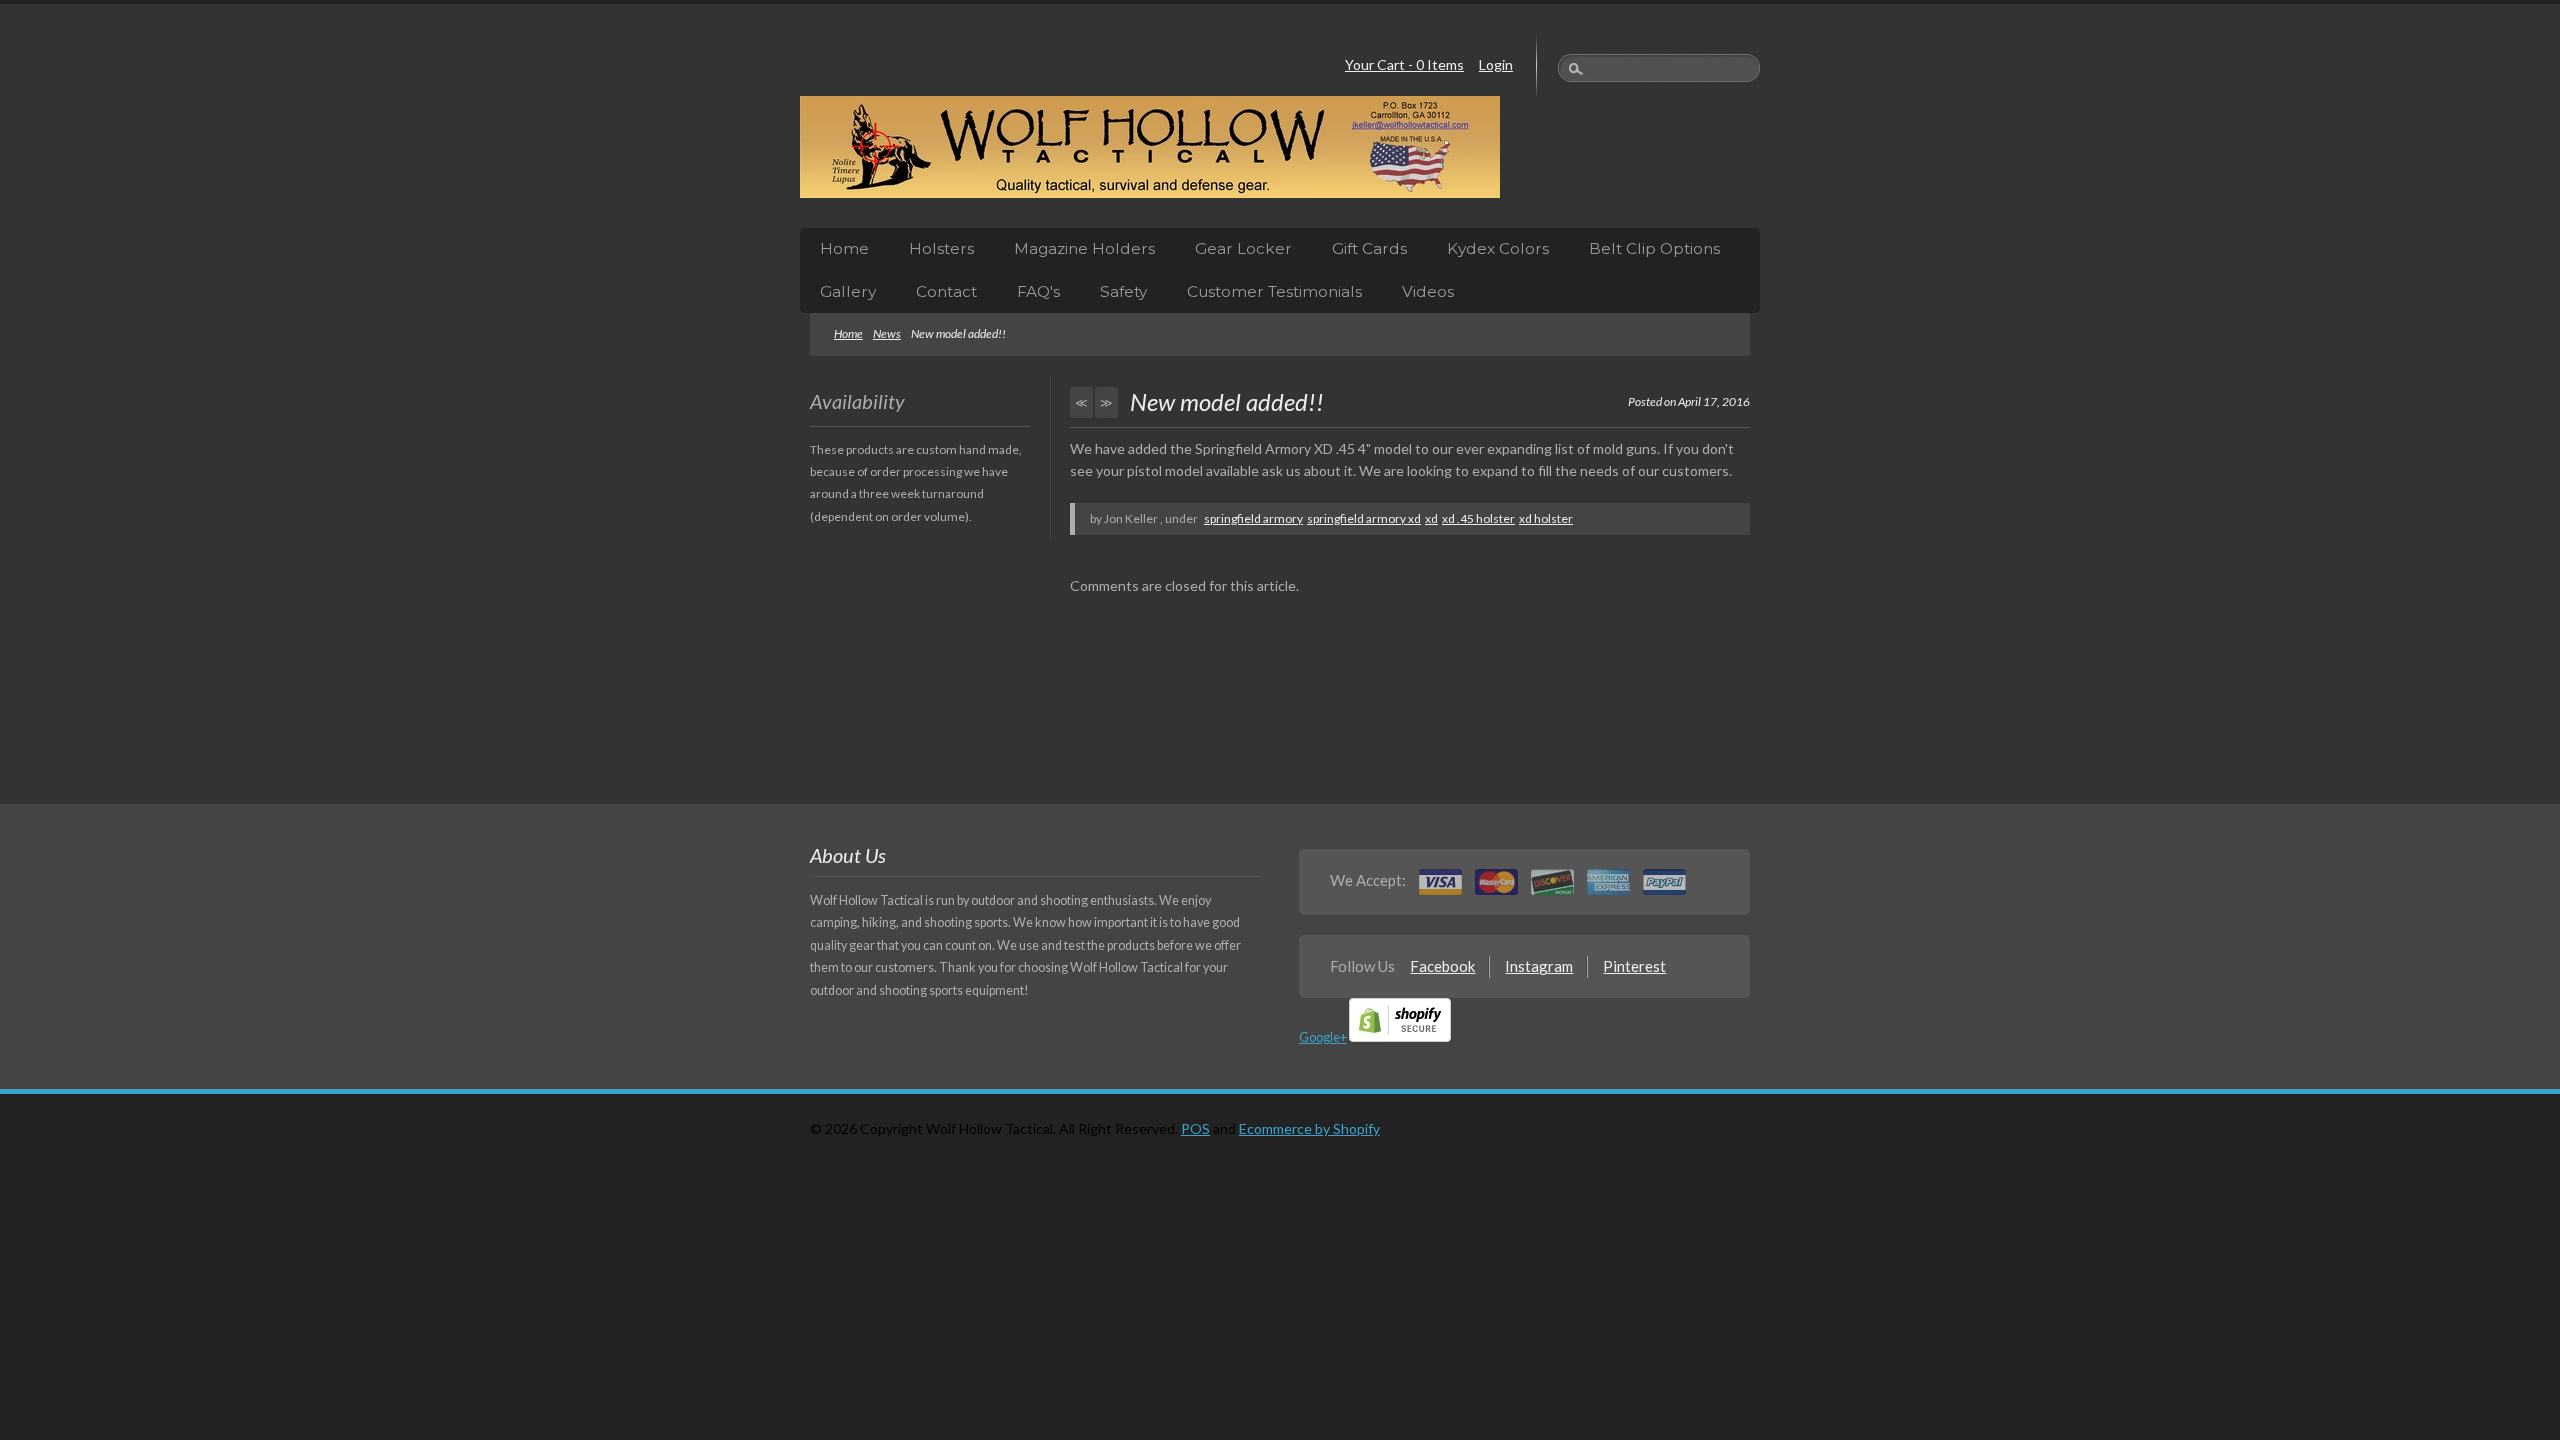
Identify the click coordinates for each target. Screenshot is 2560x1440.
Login (1496, 64)
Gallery (848, 291)
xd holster (1546, 518)
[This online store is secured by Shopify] (1400, 1037)
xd (1431, 518)
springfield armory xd (1364, 518)
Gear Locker (1243, 248)
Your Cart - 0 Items (1404, 64)
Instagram (1539, 966)
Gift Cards (1369, 248)
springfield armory (1253, 518)
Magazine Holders (1084, 248)
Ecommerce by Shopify (1309, 1128)
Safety (1123, 291)
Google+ (1323, 1037)
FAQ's (1038, 291)
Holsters (941, 248)
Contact (946, 291)
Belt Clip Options (1654, 248)
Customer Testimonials (1274, 291)
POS (1195, 1128)
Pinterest (1634, 966)
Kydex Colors (1498, 248)
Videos (1428, 291)
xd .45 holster (1478, 518)
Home (844, 248)
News (887, 333)
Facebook (1442, 966)
